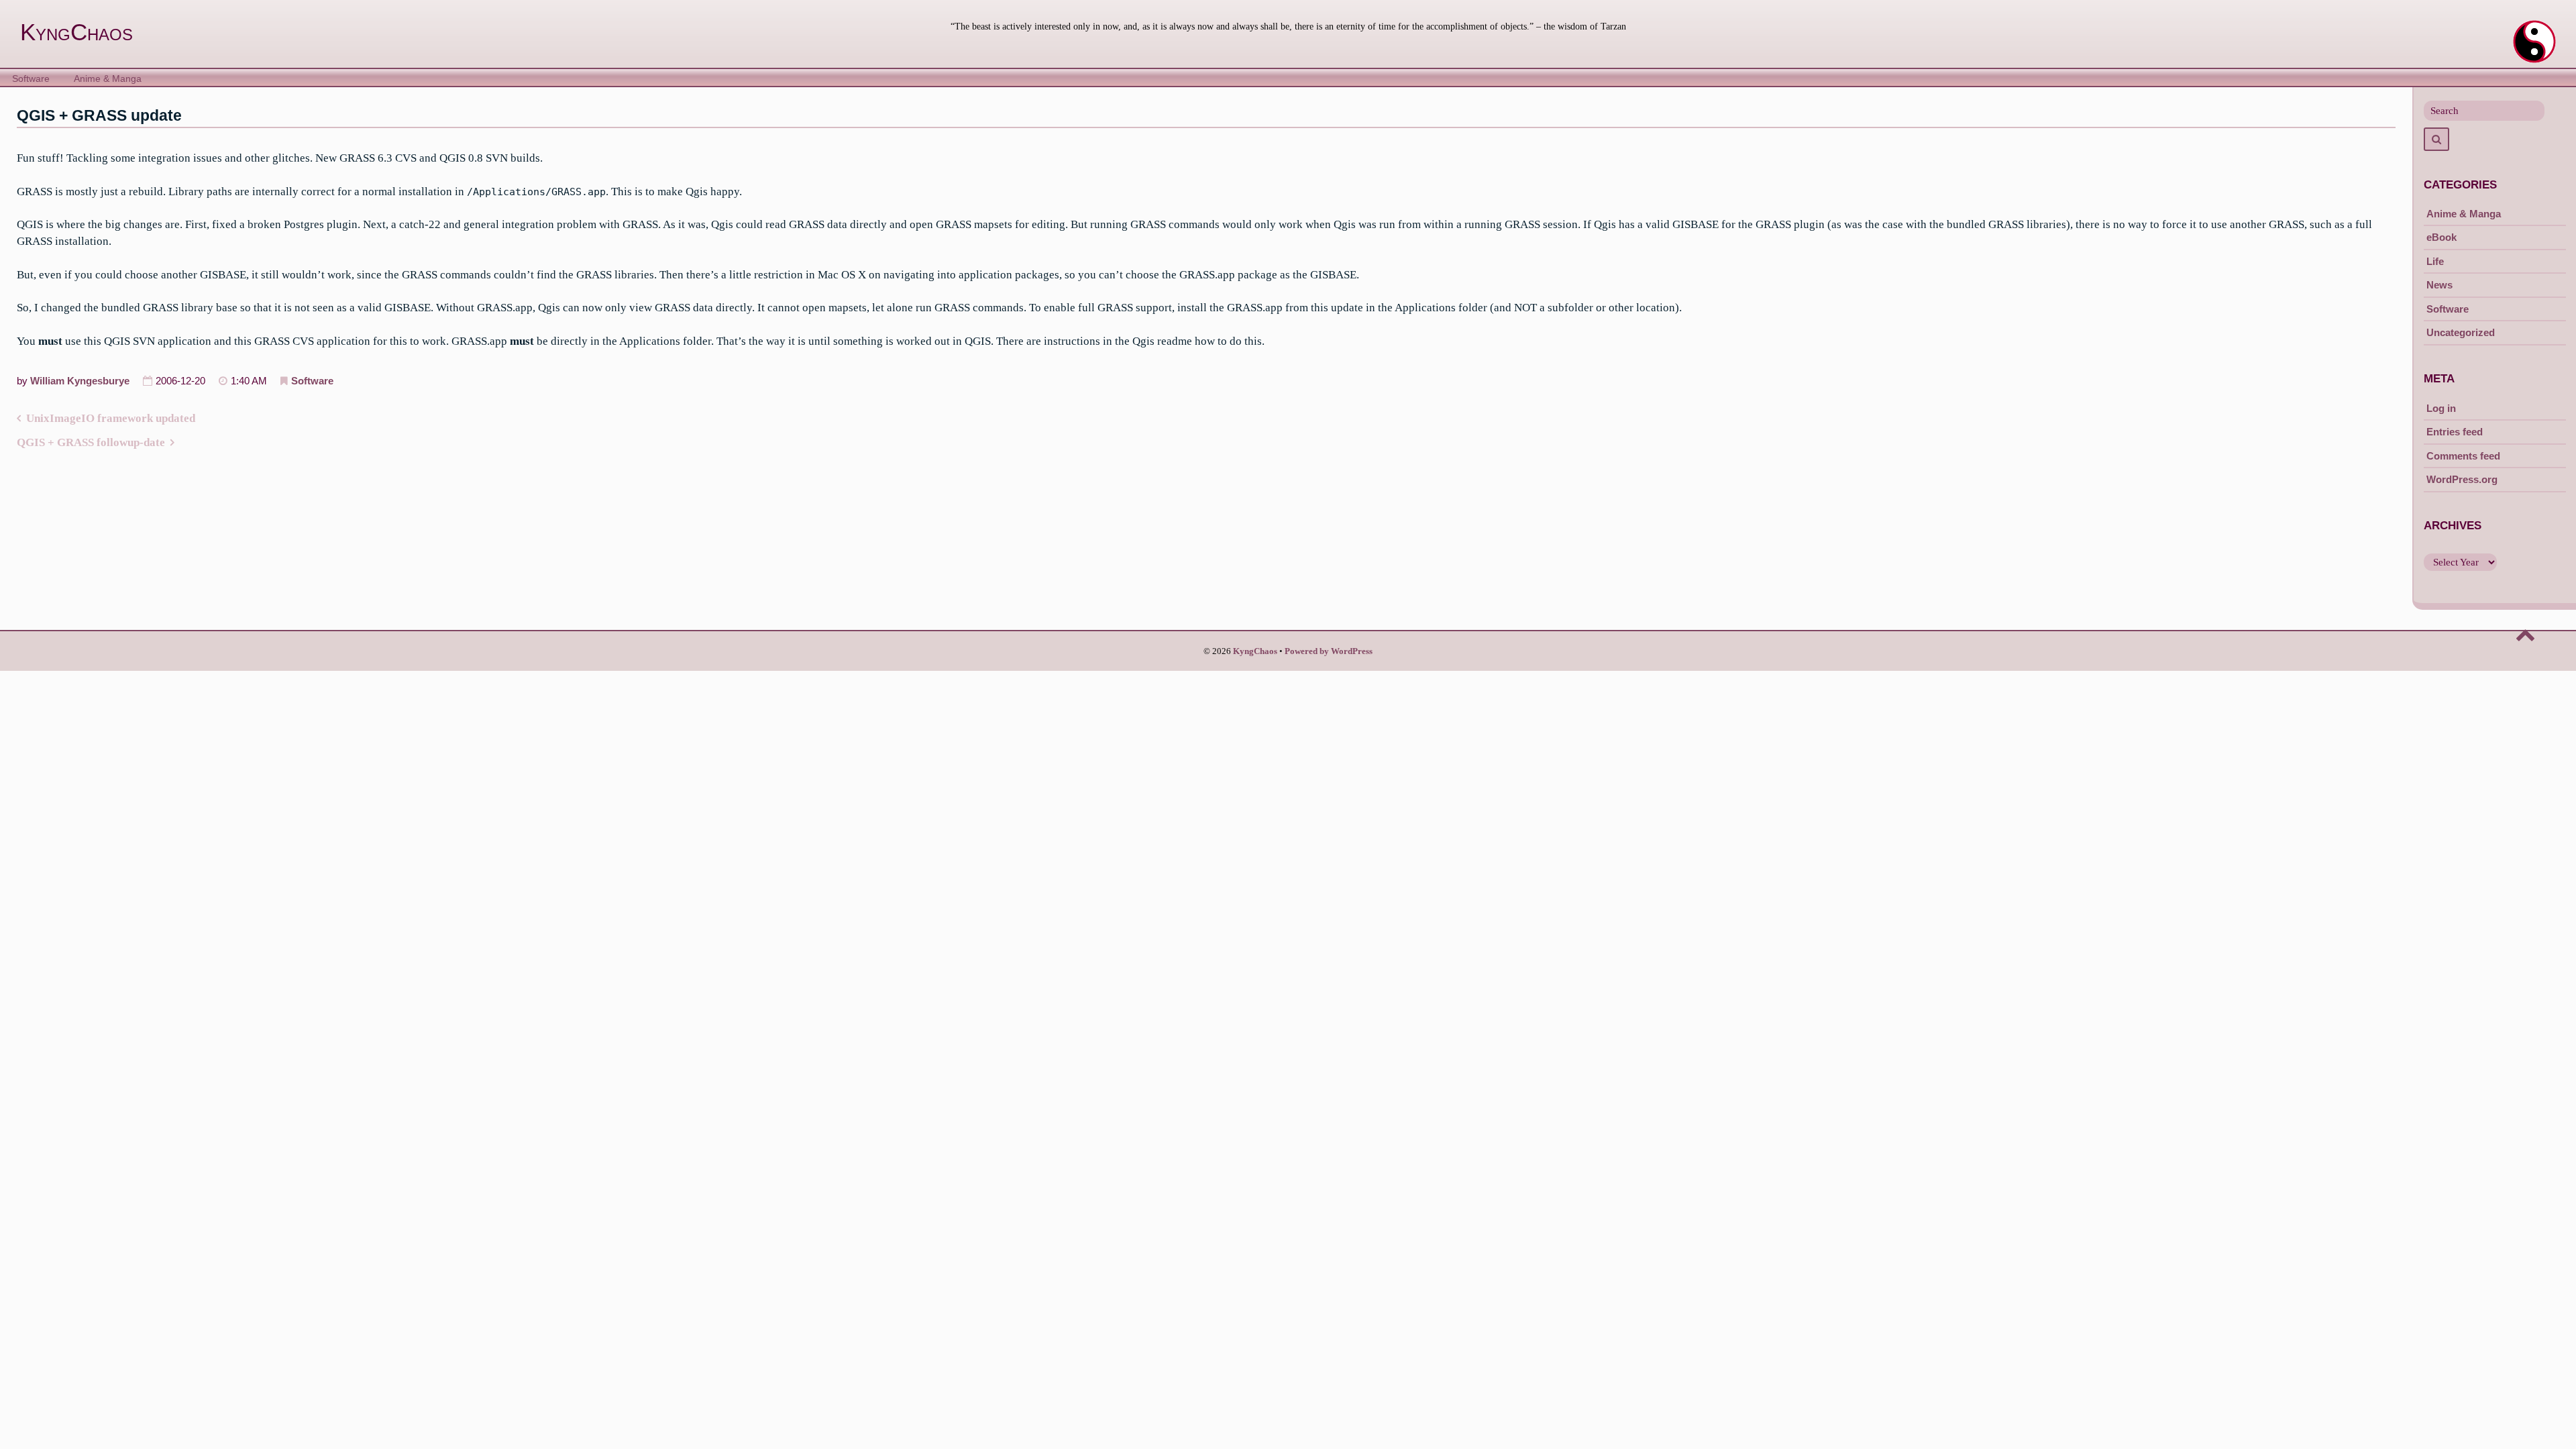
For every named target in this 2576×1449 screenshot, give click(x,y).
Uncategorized (2461, 332)
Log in (2441, 408)
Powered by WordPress (1329, 651)
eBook (2441, 237)
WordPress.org (2462, 479)
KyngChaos (76, 32)
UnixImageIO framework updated (111, 418)
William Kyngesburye (80, 381)
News (2439, 285)
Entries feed (2455, 432)
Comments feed (2463, 456)
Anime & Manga (108, 79)
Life (2435, 261)
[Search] (2436, 139)
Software (31, 79)
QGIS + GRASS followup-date (91, 442)
